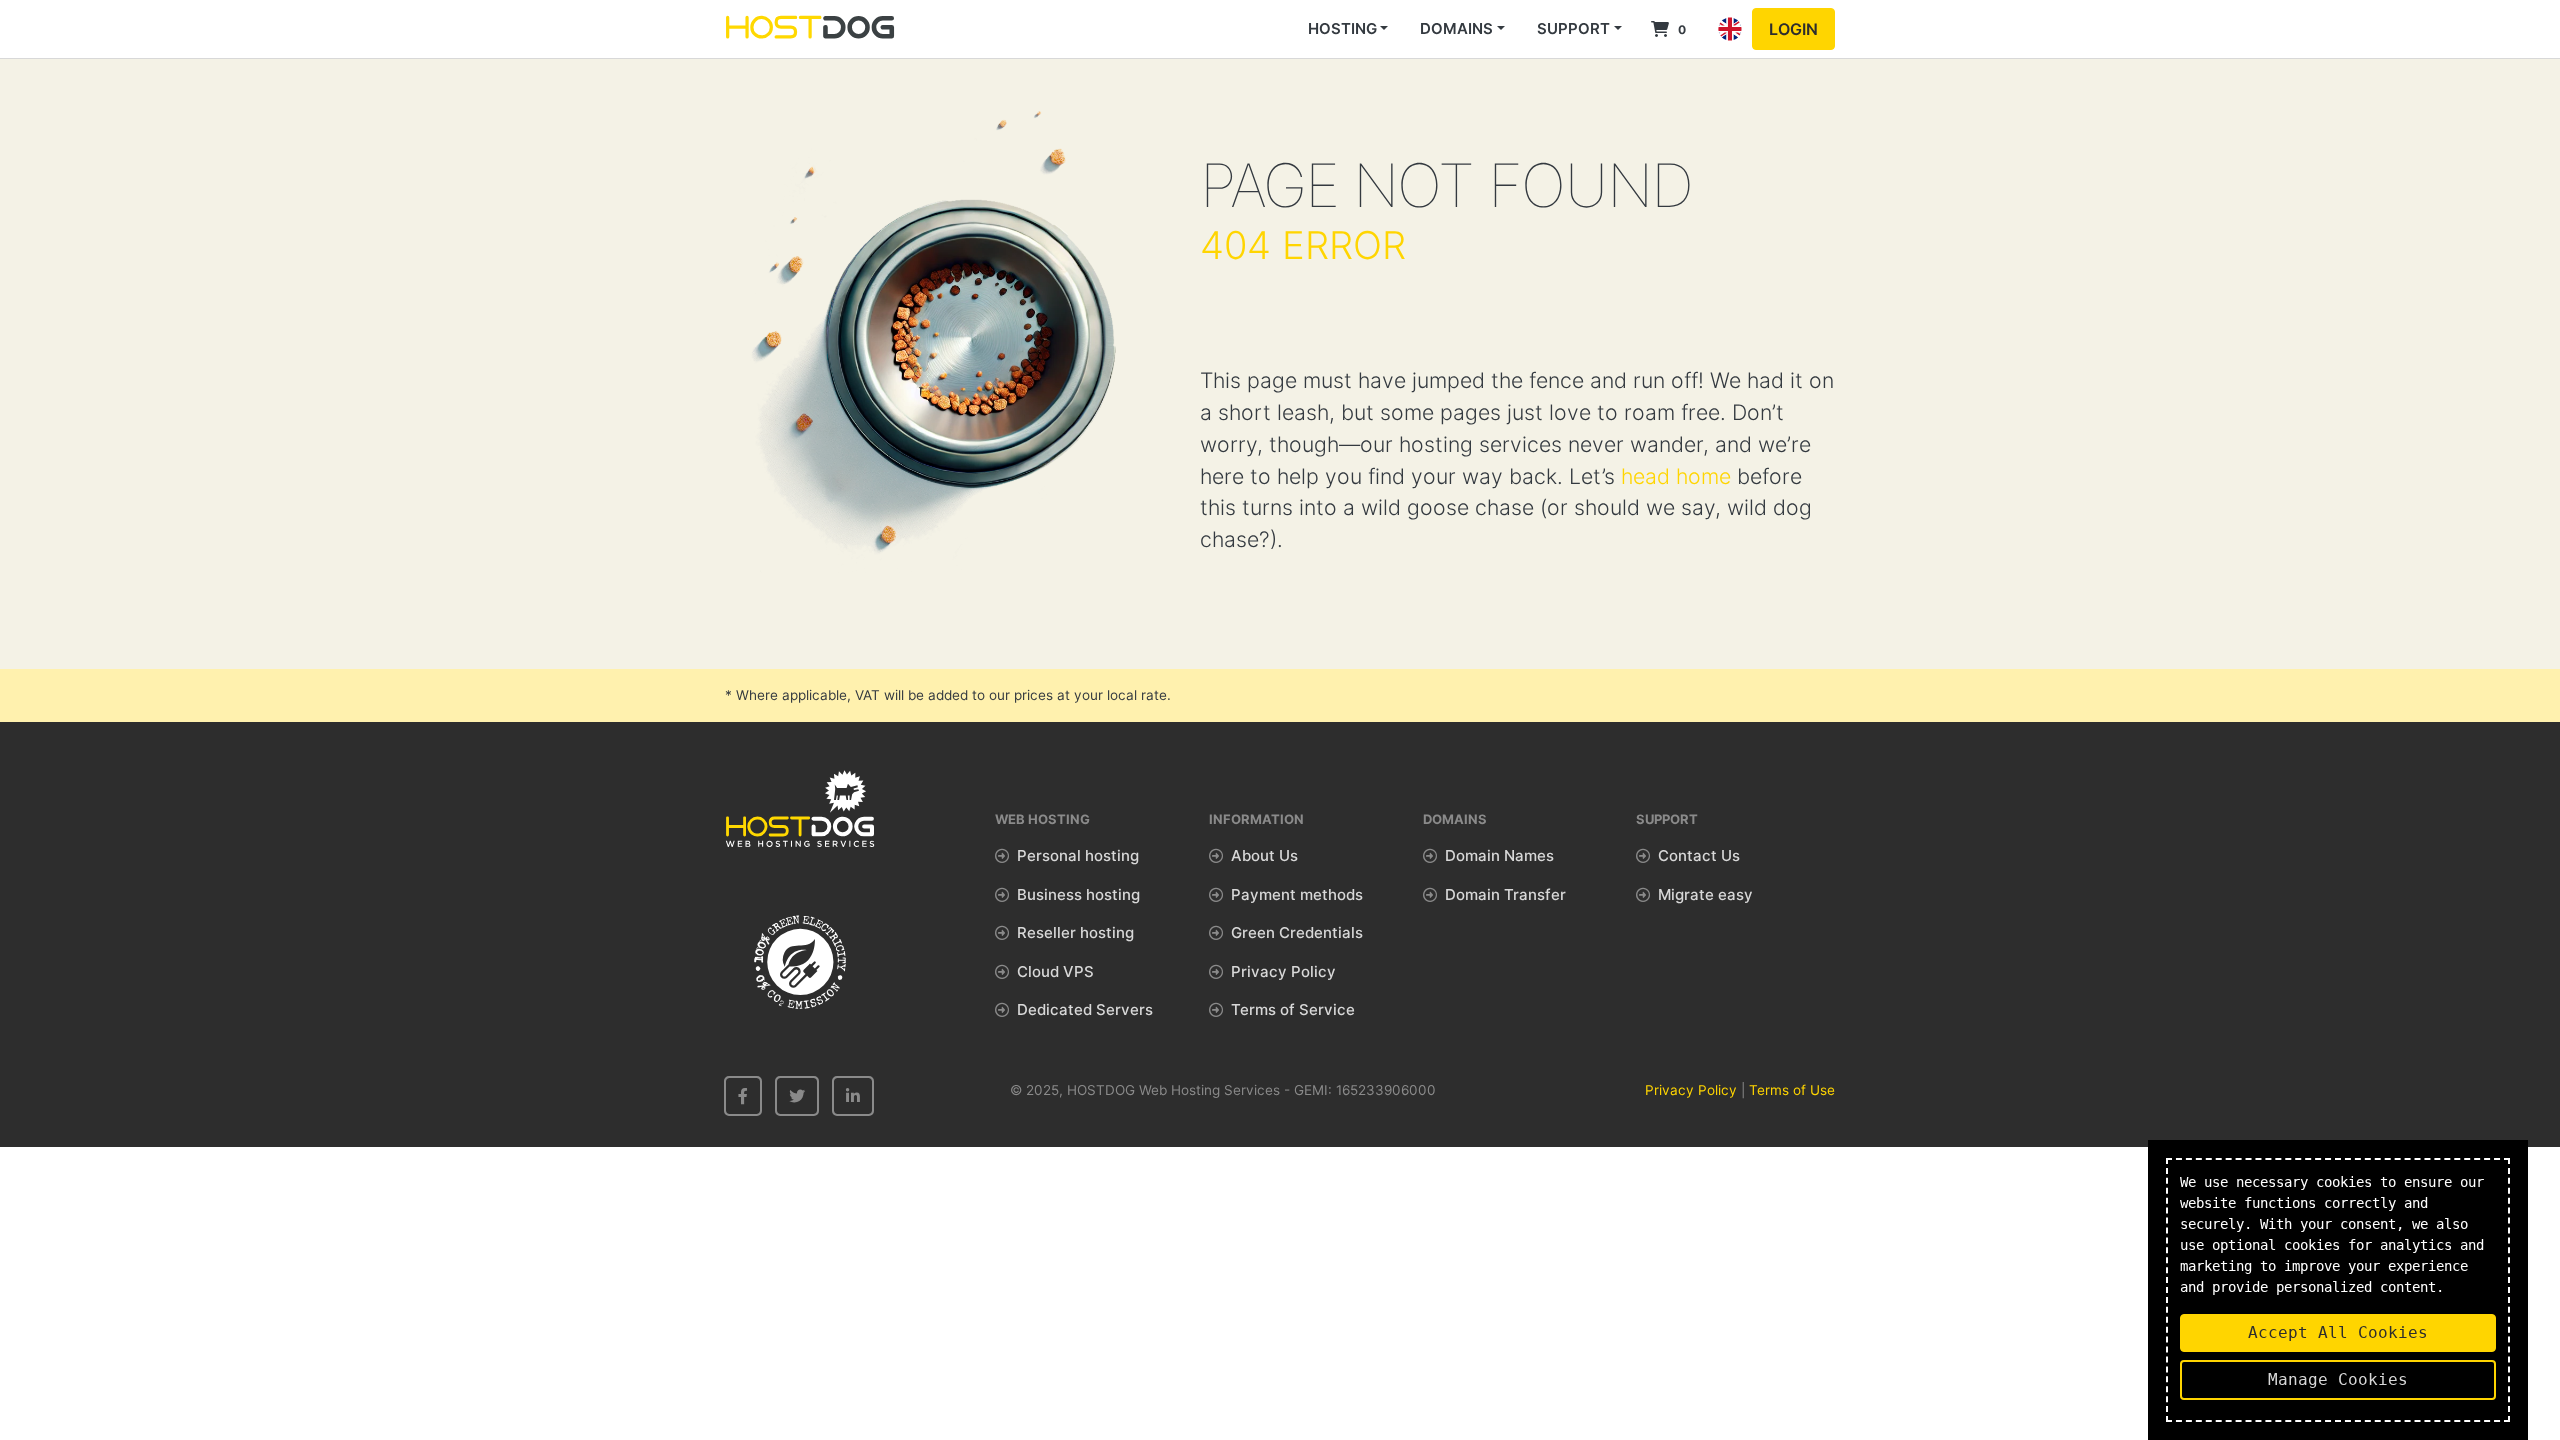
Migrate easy (1705, 894)
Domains (1456, 28)
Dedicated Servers (1085, 1009)
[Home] (810, 28)
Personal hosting (1078, 855)
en (1730, 48)
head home (1676, 476)
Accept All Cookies (2338, 1332)
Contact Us (1699, 855)
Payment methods (1297, 894)
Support (1573, 28)
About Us (1264, 855)
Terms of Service (1293, 1009)
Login (1793, 29)
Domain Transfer (1505, 894)
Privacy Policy (1283, 971)
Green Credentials (1297, 932)
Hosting (1342, 28)
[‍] (743, 1096)
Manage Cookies (2338, 1379)
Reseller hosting (1075, 932)
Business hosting (1078, 894)
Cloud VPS (1055, 971)
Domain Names (1499, 855)
